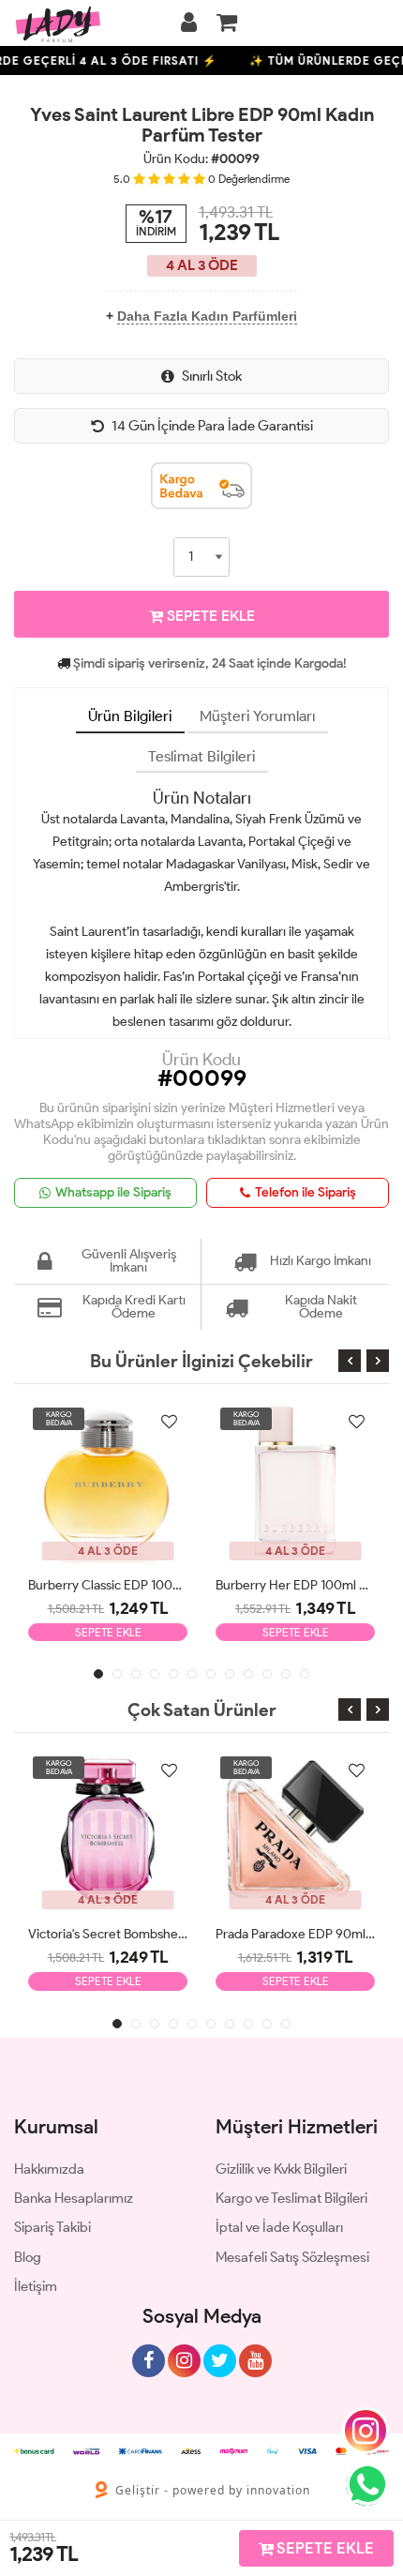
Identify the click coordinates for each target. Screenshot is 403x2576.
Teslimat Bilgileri (202, 756)
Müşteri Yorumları (258, 716)
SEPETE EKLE (209, 616)
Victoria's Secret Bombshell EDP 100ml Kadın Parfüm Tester (108, 1934)
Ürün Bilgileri (130, 716)
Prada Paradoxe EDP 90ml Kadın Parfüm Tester (295, 1934)
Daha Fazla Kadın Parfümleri (207, 316)
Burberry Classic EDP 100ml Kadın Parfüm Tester (108, 1585)
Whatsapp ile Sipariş (113, 1192)
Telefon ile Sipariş (306, 1192)
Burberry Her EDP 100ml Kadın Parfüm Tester (295, 1585)
